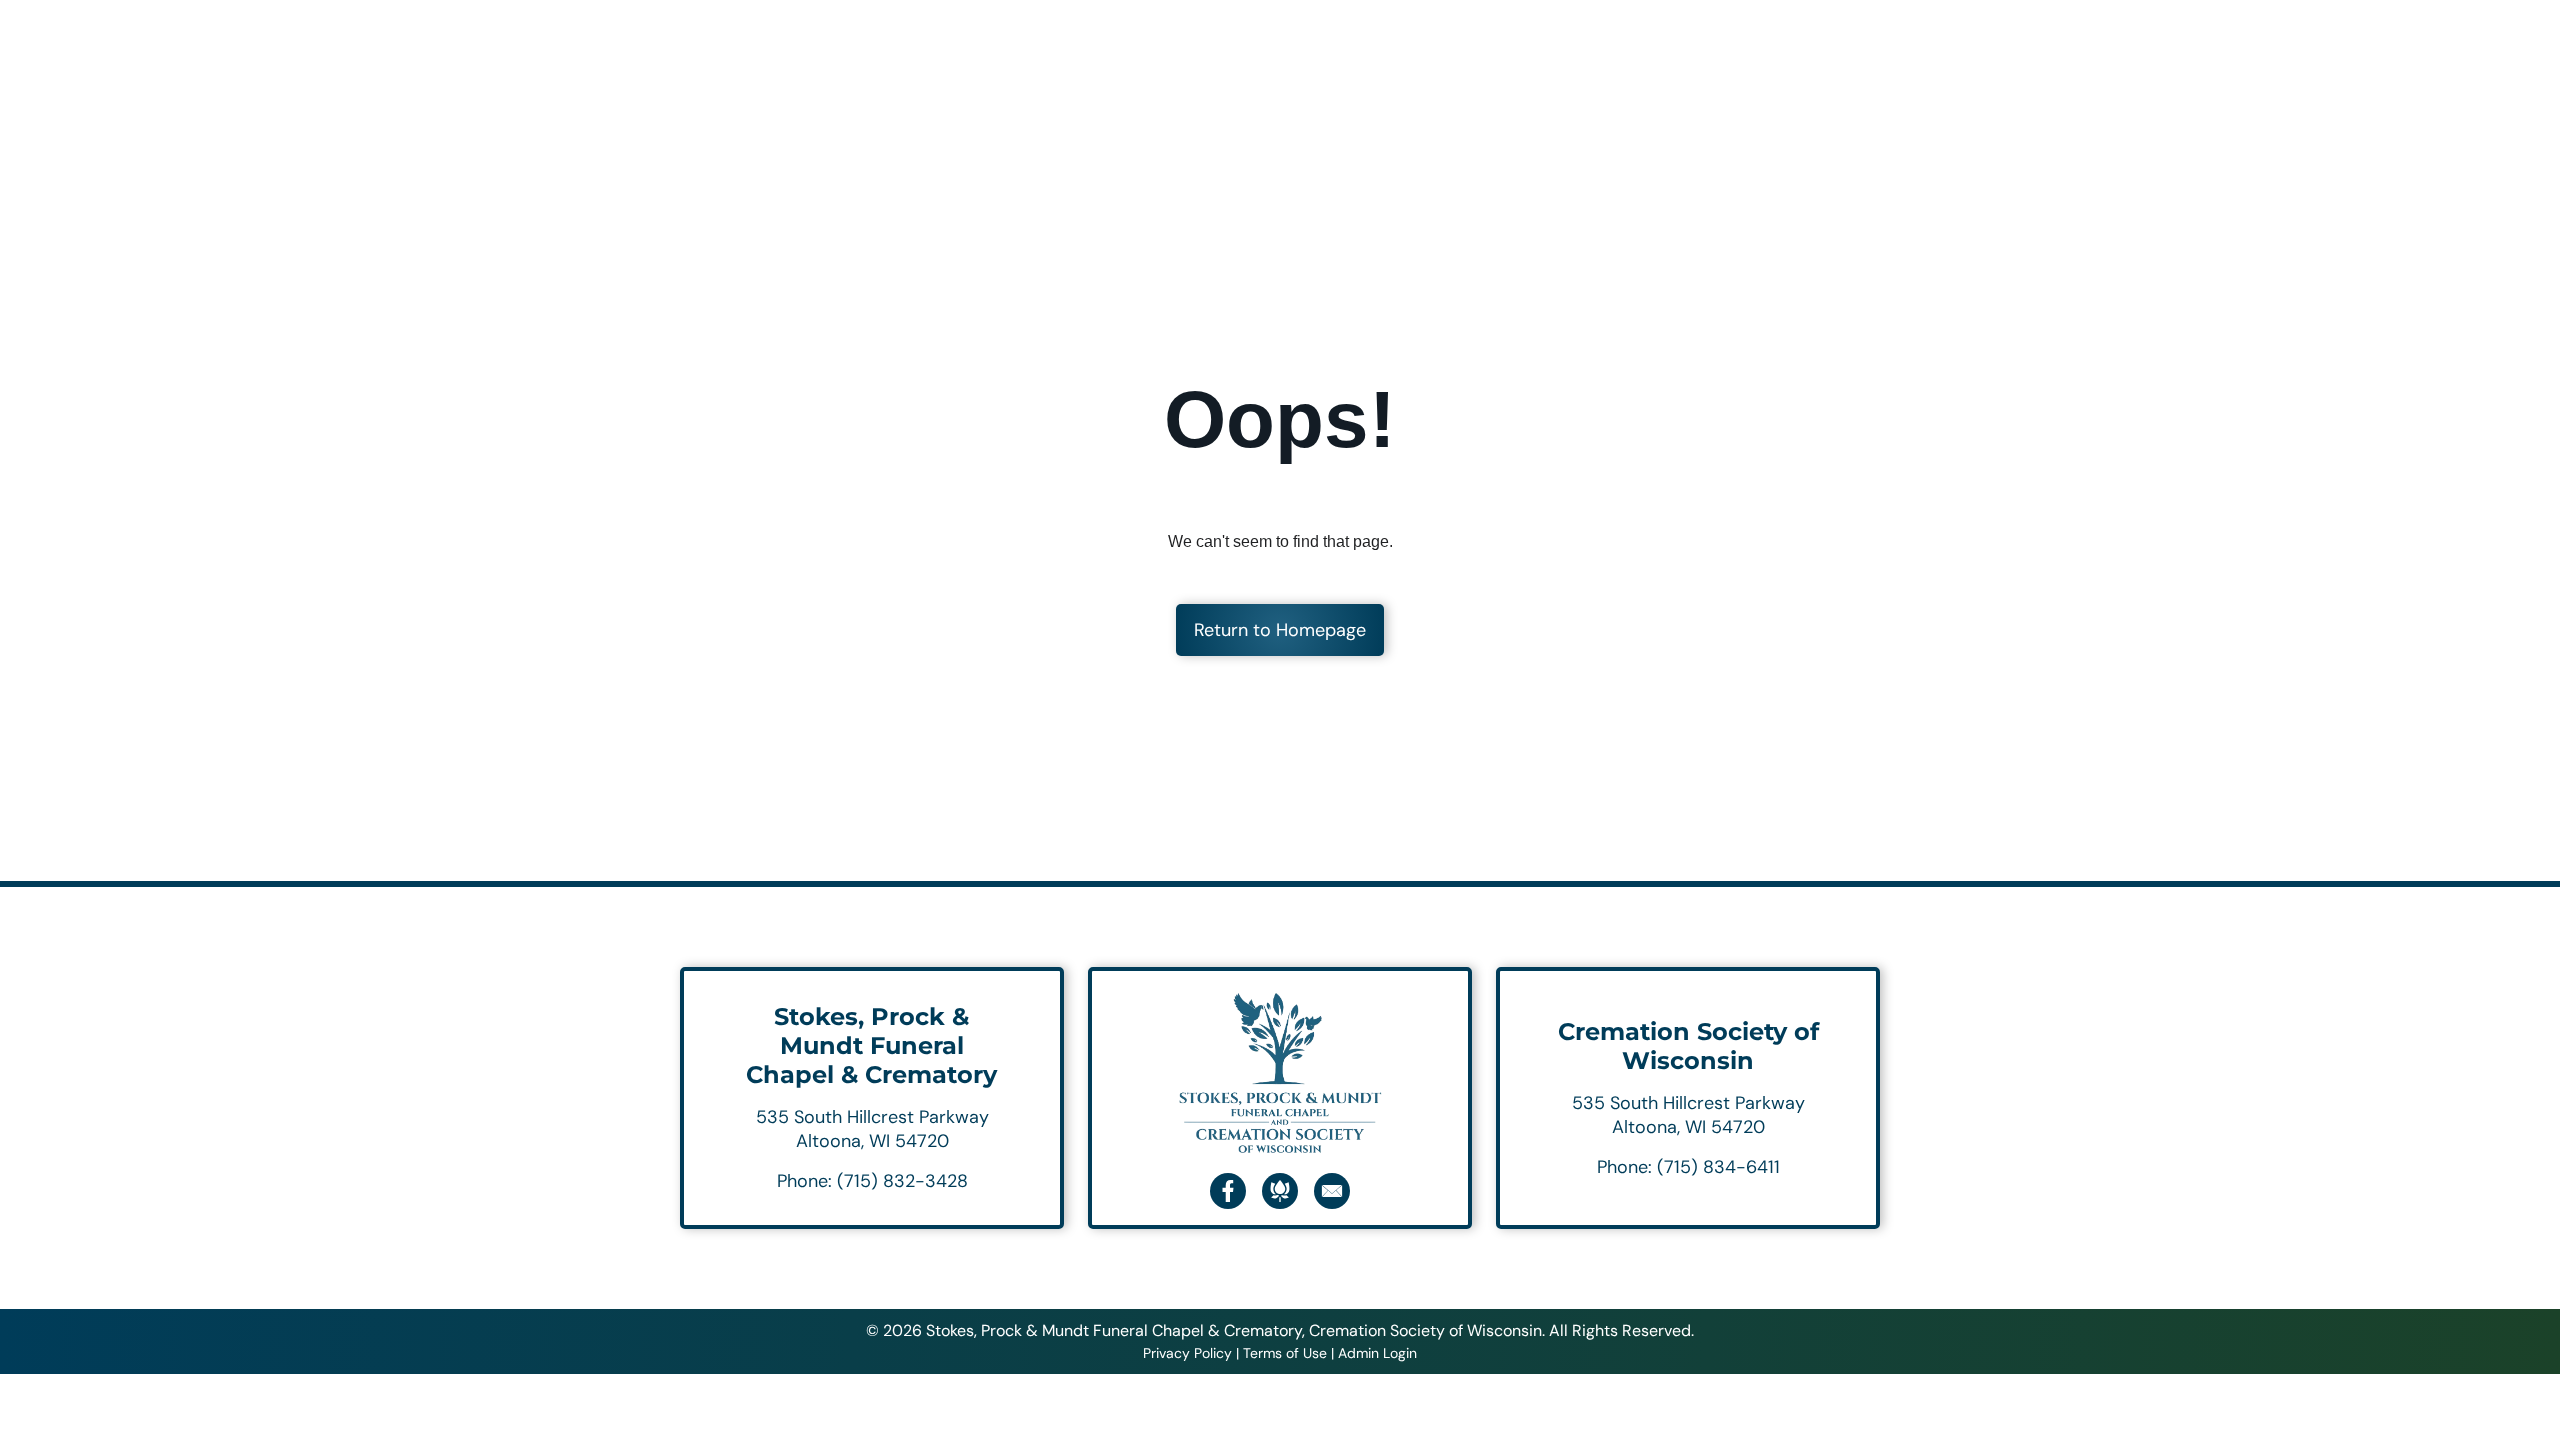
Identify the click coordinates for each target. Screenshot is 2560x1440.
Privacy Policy (1187, 1353)
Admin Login (1377, 1353)
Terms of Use (1285, 1353)
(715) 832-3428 (902, 1181)
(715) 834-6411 (1718, 1167)
